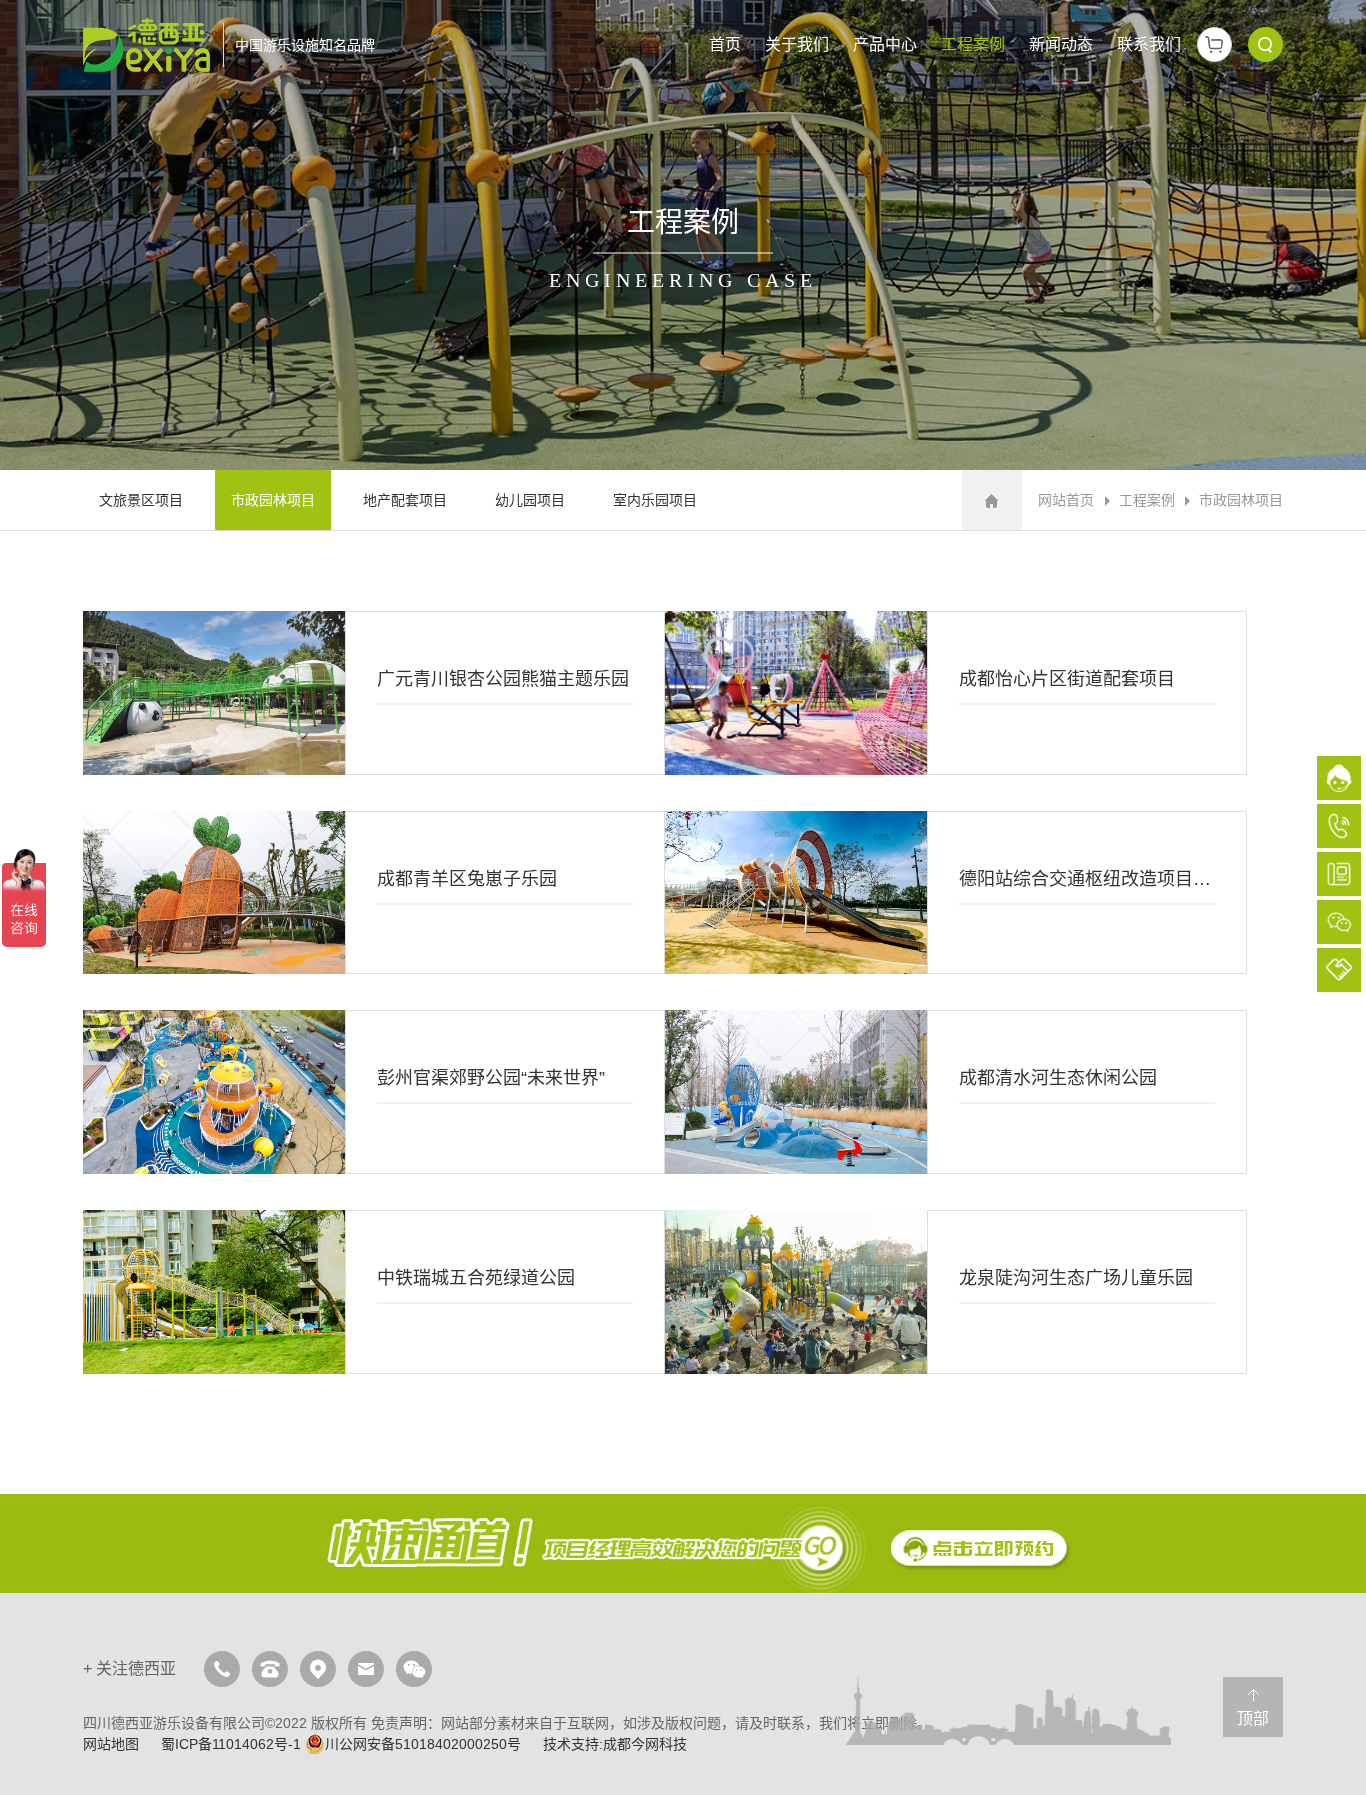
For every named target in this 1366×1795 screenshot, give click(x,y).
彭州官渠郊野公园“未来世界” (374, 1092)
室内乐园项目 (655, 500)
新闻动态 (1061, 44)
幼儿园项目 (530, 500)
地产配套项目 (405, 500)
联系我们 (1149, 44)
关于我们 (797, 44)
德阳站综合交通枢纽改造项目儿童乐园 (956, 893)
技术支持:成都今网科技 (615, 1744)
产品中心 (885, 44)
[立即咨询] (683, 1544)
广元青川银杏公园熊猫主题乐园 (374, 693)
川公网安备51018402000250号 (423, 1744)
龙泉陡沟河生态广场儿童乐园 (956, 1292)
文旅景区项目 (141, 500)
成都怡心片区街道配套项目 (956, 693)
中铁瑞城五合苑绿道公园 (374, 1292)
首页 (725, 44)
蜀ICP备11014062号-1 (231, 1744)
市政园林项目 (273, 500)
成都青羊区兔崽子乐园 (374, 893)
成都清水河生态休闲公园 (956, 1092)
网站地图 (111, 1744)
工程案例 (973, 44)
